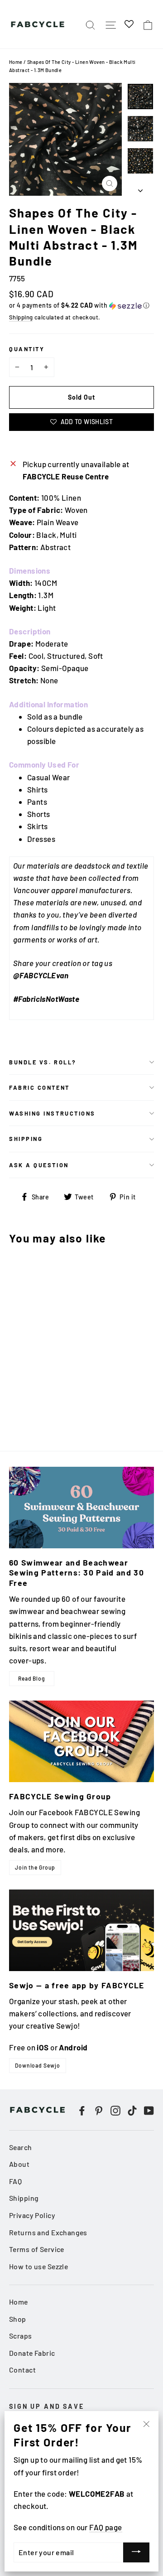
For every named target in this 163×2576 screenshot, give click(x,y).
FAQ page (105, 2527)
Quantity (27, 349)
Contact (22, 2370)
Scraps (21, 2336)
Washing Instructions (52, 1113)
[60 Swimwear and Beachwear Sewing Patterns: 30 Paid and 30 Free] (81, 1508)
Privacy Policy (32, 2215)
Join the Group (35, 1867)
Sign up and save (47, 2406)
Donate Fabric (32, 2353)
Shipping (21, 317)
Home (16, 62)
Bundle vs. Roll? (43, 1062)
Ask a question (39, 1165)
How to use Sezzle (38, 2266)
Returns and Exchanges (48, 2232)
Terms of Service (37, 2249)
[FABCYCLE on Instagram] (115, 2110)
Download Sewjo (38, 2065)
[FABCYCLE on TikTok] (132, 2110)
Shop (18, 2319)
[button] (81, 306)
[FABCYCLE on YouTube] (149, 2110)
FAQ (15, 2181)
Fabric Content (39, 1087)
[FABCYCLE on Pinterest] (99, 2110)
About (19, 2164)
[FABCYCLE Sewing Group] (81, 1741)
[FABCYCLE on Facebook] (82, 2110)
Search (21, 2147)
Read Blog (32, 1678)
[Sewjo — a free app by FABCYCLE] (81, 1930)
